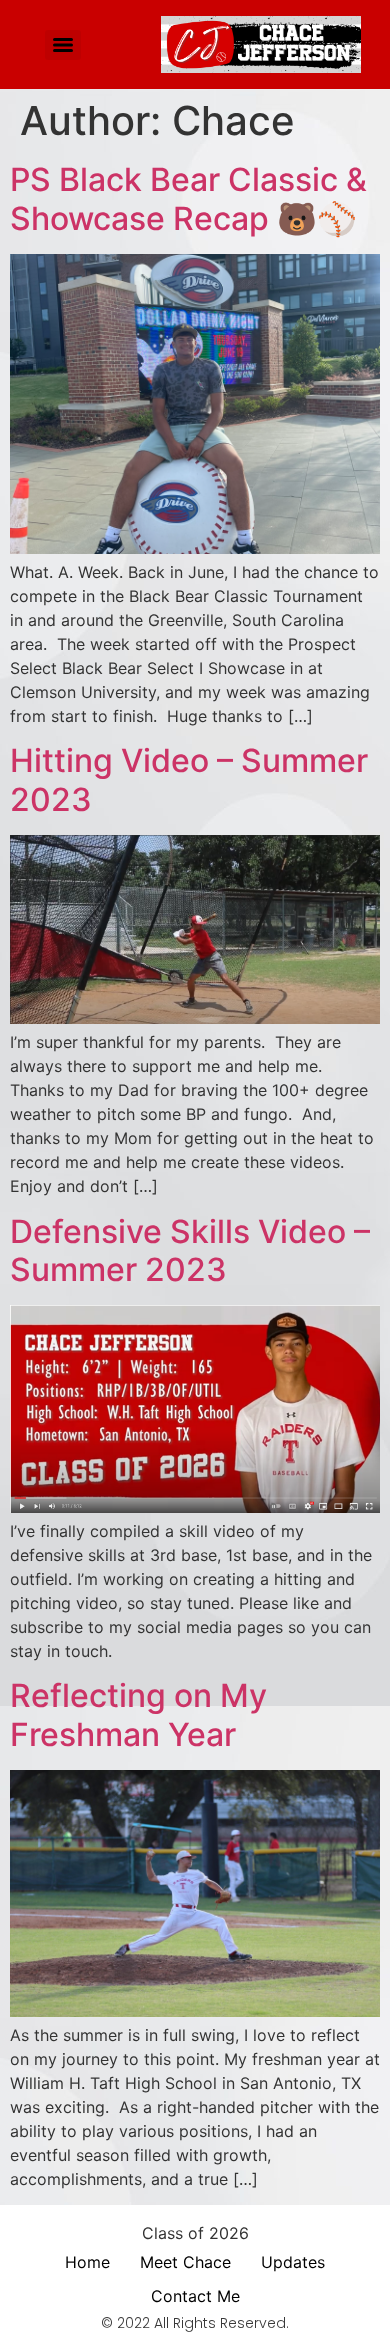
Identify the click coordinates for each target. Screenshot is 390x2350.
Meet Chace (185, 2262)
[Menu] (63, 45)
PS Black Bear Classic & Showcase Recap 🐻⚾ (188, 198)
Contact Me (195, 2296)
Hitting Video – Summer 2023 (189, 779)
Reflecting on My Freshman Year (138, 1714)
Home (87, 2262)
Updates (293, 2262)
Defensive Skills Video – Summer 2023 (190, 1250)
